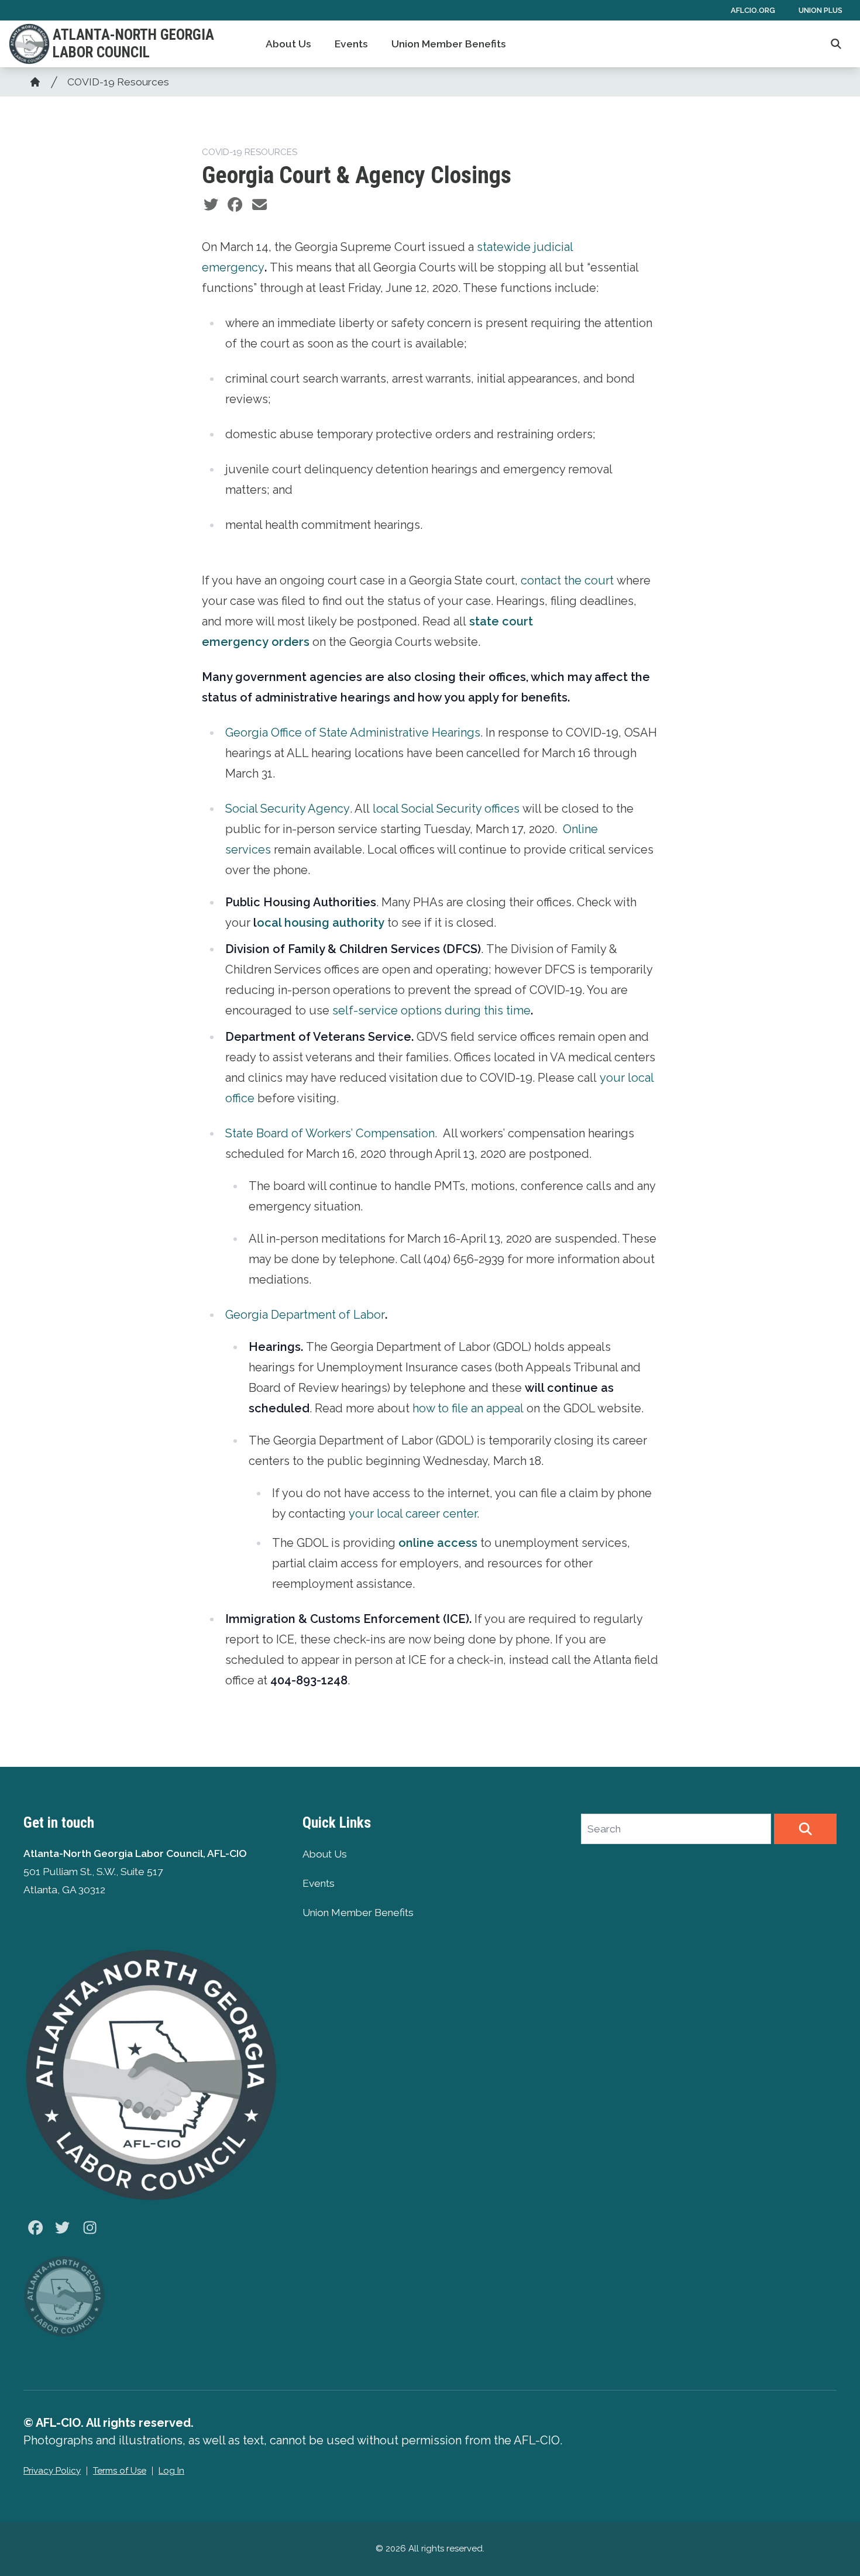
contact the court (567, 580)
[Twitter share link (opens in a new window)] (211, 205)
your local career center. (414, 1514)
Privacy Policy (52, 2471)
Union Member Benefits (449, 44)
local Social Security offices (446, 809)
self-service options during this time (431, 1010)
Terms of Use (120, 2471)
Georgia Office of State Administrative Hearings (353, 732)
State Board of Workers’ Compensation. (333, 1133)
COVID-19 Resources (118, 82)
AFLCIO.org (753, 10)
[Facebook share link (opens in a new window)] (235, 205)
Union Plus (821, 10)
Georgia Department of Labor (305, 1315)
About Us (288, 44)
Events (351, 44)
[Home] (35, 82)
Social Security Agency (288, 809)
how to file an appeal (468, 1408)
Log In (171, 2471)
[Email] (259, 205)
